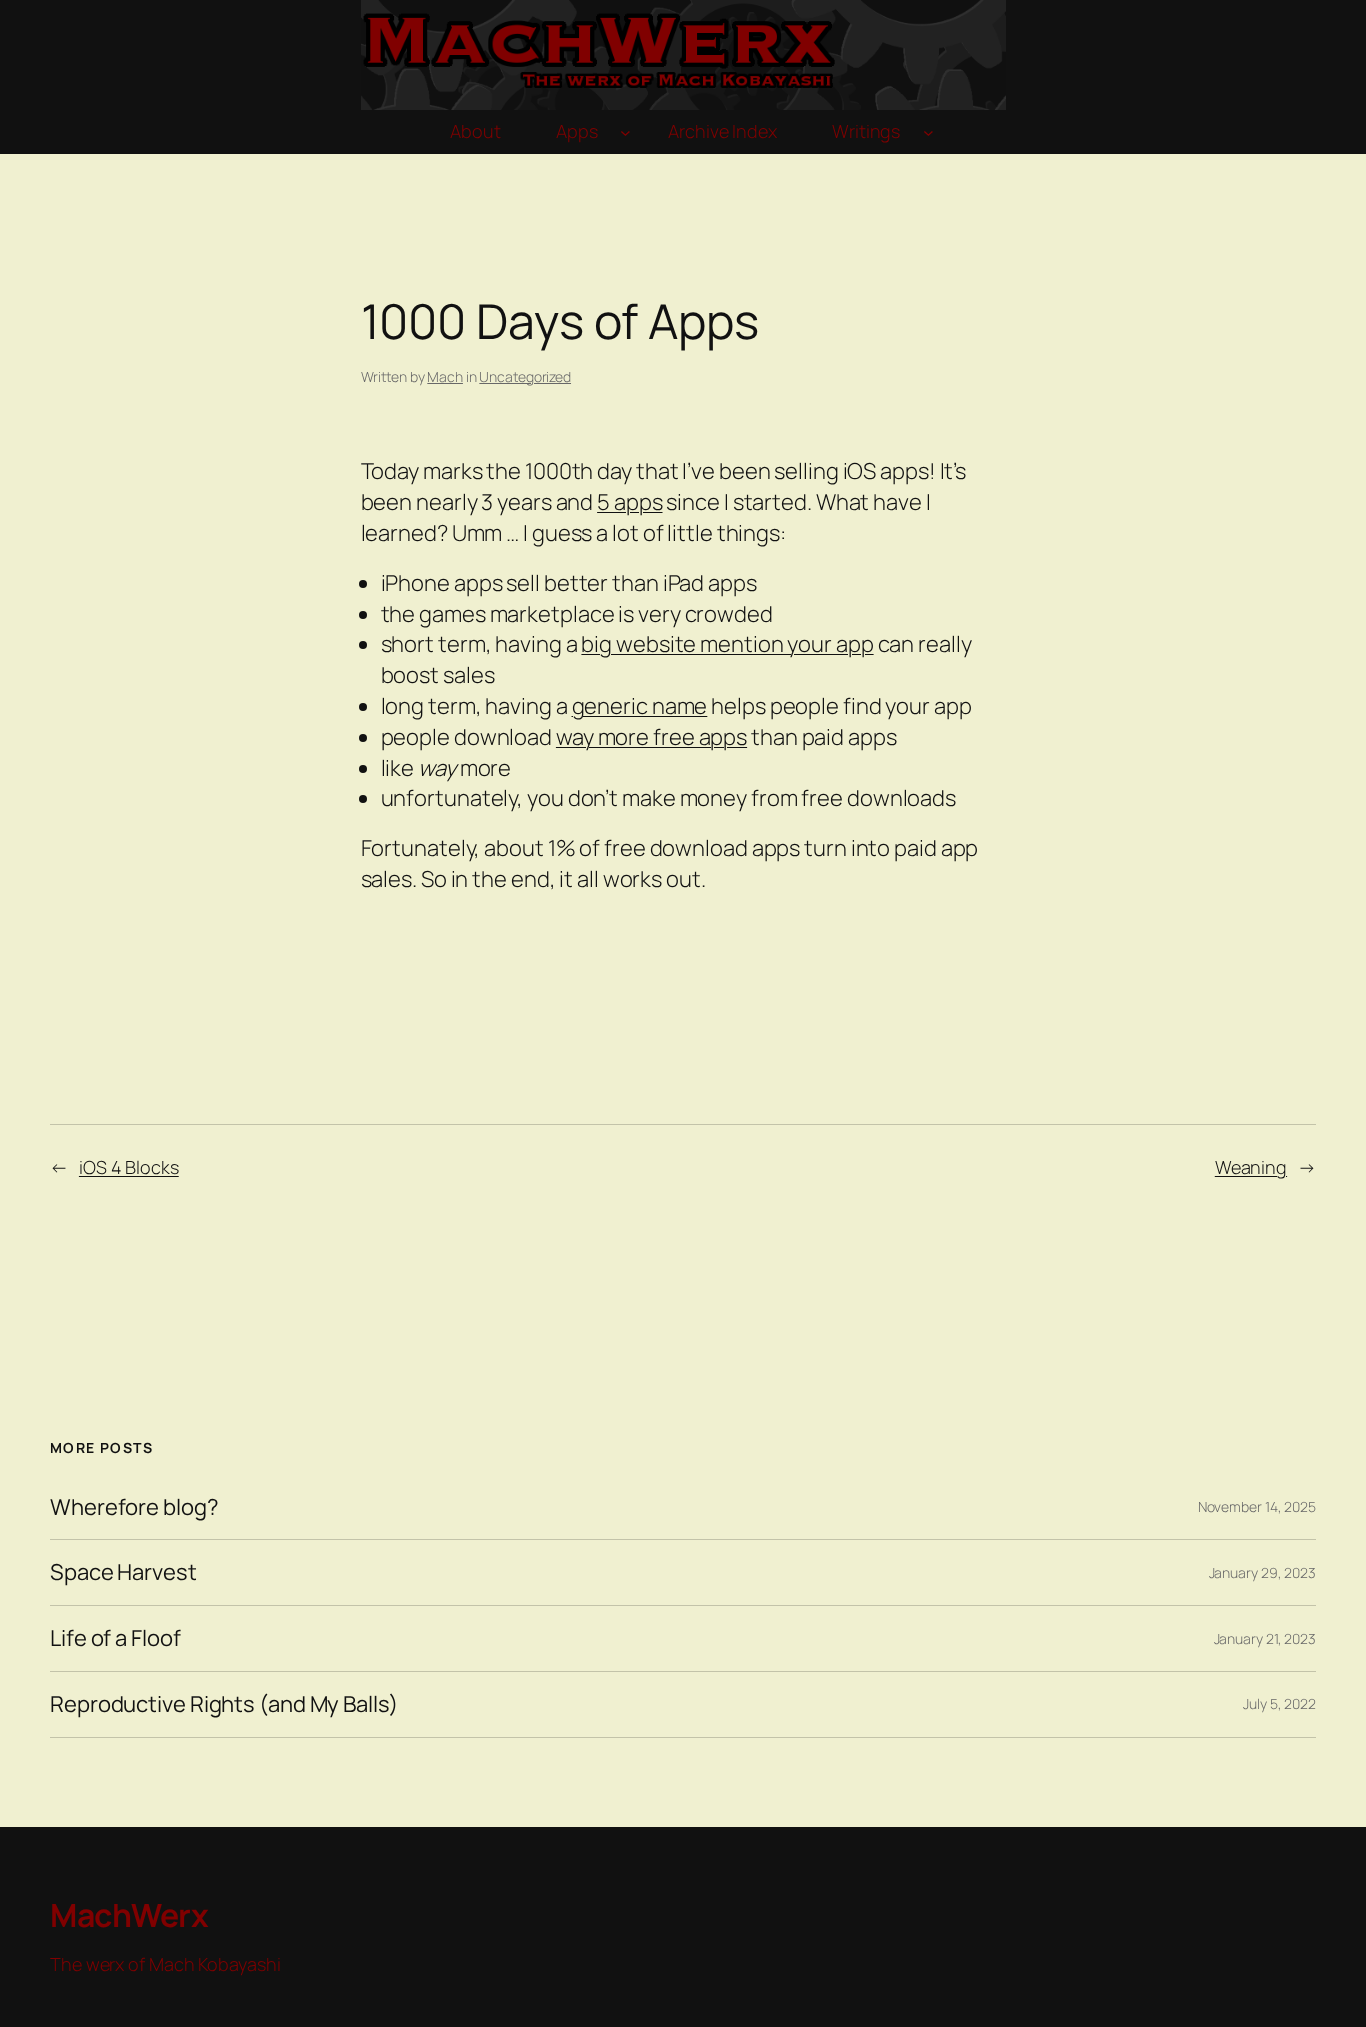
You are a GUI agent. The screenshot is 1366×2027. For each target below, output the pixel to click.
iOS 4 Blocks (129, 1167)
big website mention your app (727, 644)
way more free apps (651, 737)
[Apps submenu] (625, 132)
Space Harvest (123, 1572)
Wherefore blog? (134, 1507)
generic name (640, 706)
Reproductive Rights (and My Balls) (224, 1704)
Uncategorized (525, 376)
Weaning (1251, 1167)
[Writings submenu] (928, 132)
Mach (445, 376)
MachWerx (129, 1915)
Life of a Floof (115, 1638)
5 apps (629, 502)
